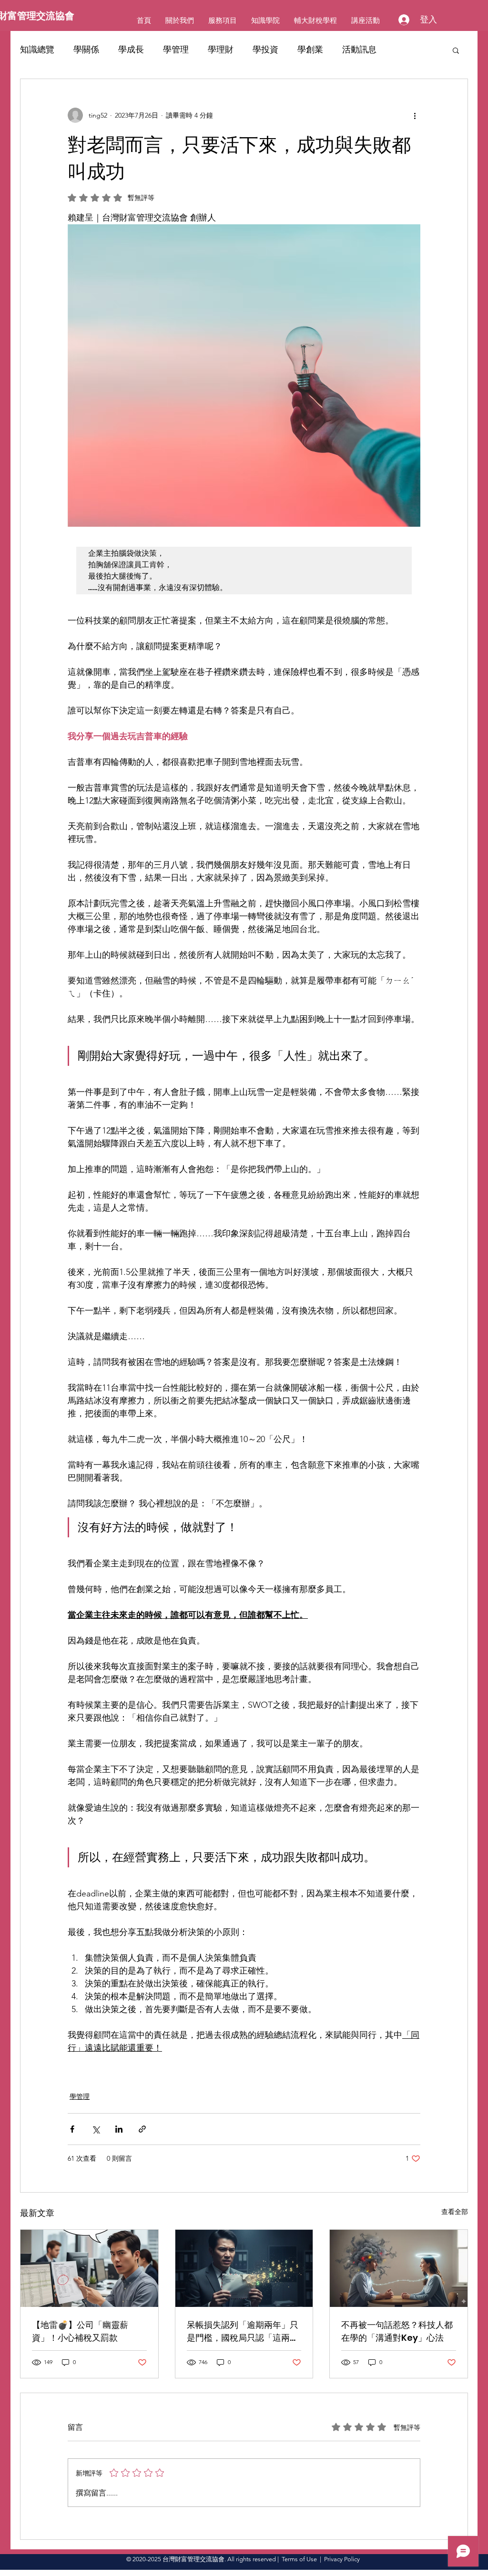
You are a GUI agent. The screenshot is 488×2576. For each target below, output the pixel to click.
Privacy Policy (342, 2559)
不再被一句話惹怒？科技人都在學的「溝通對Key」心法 (397, 2331)
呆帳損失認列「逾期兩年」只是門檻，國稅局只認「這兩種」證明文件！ (243, 2331)
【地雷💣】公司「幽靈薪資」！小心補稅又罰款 (80, 2331)
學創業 (310, 50)
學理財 (221, 50)
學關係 (86, 50)
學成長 (131, 50)
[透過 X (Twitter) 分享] (96, 2129)
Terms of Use (299, 2559)
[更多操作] (415, 115)
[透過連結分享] (142, 2129)
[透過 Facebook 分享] (72, 2129)
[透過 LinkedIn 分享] (119, 2129)
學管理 (176, 50)
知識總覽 (37, 50)
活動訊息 (359, 50)
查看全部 (455, 2212)
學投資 (265, 50)
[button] (456, 50)
